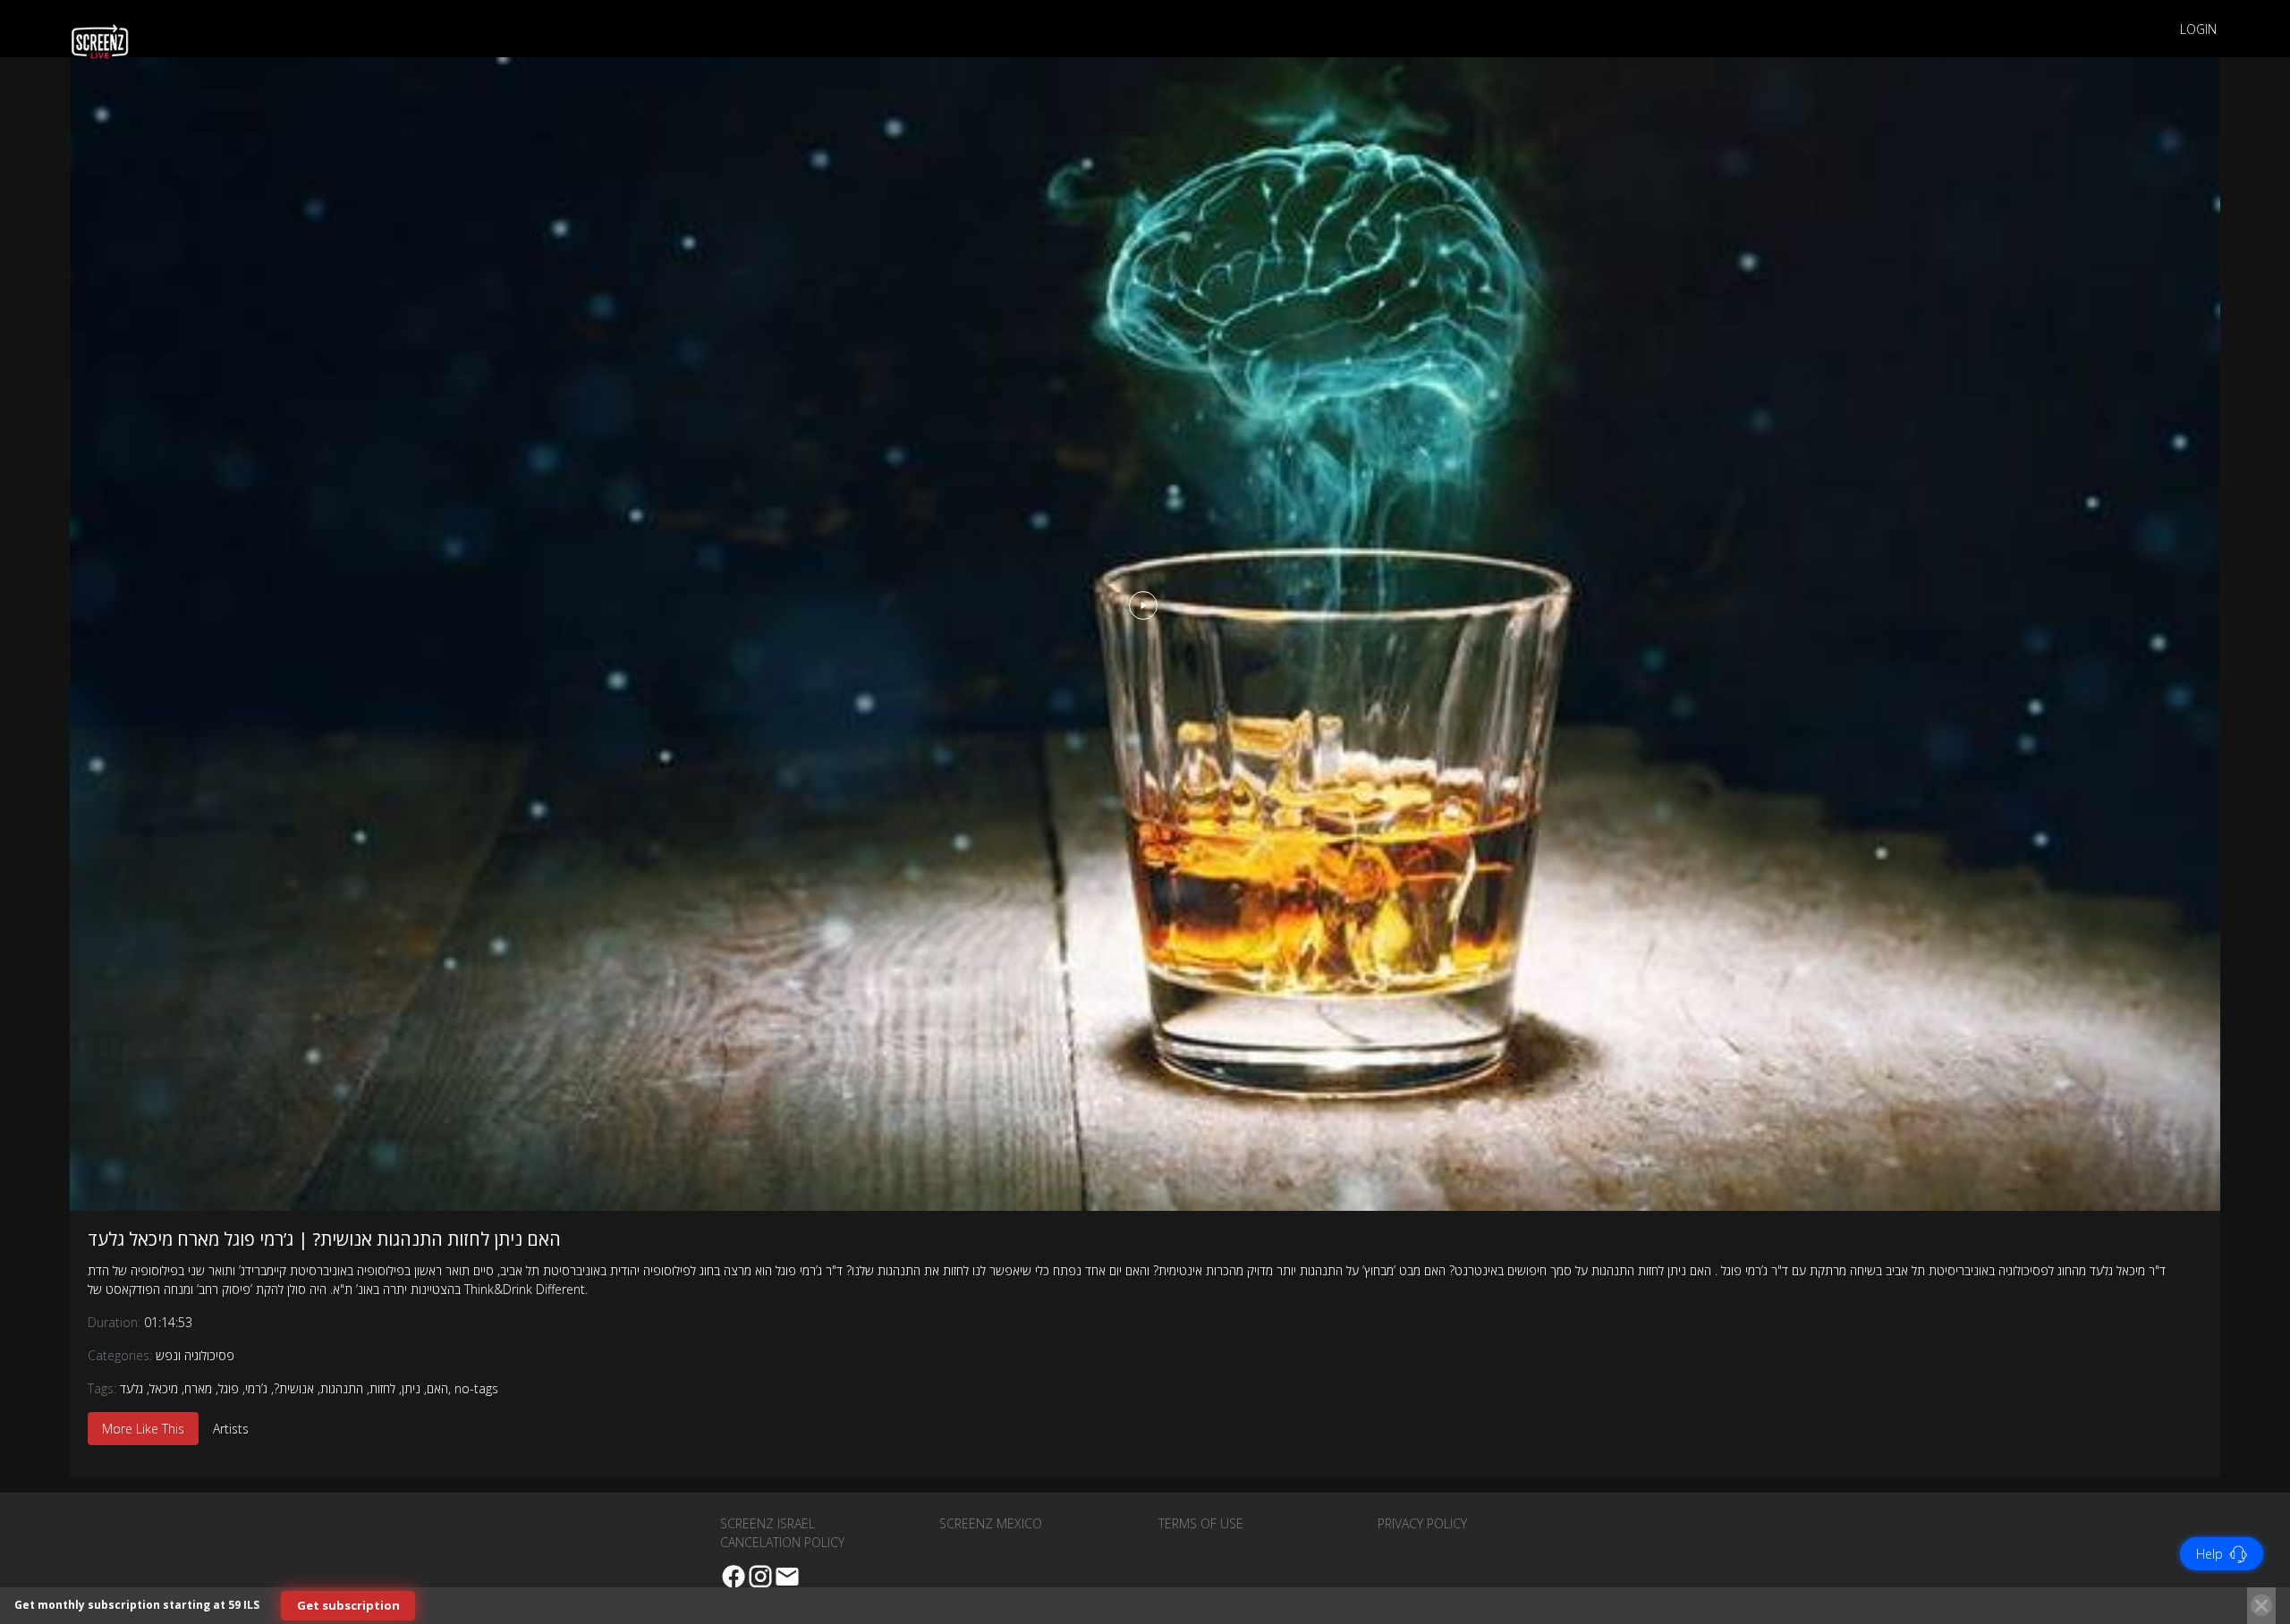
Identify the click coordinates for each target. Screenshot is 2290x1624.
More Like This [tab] (143, 1429)
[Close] (2261, 1605)
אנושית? (294, 1388)
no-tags (476, 1388)
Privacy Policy (1422, 1523)
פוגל (229, 1388)
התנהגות (342, 1388)
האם (437, 1388)
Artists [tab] (231, 1429)
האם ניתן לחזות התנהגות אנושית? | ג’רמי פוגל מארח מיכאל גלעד (324, 1239)
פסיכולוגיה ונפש (195, 1355)
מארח (198, 1388)
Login (2198, 29)
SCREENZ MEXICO (991, 1523)
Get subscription (348, 1605)
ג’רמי (256, 1388)
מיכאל (164, 1388)
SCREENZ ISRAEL (768, 1523)
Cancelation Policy (782, 1542)
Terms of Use (1201, 1523)
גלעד (131, 1388)
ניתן (411, 1388)
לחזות (382, 1388)
